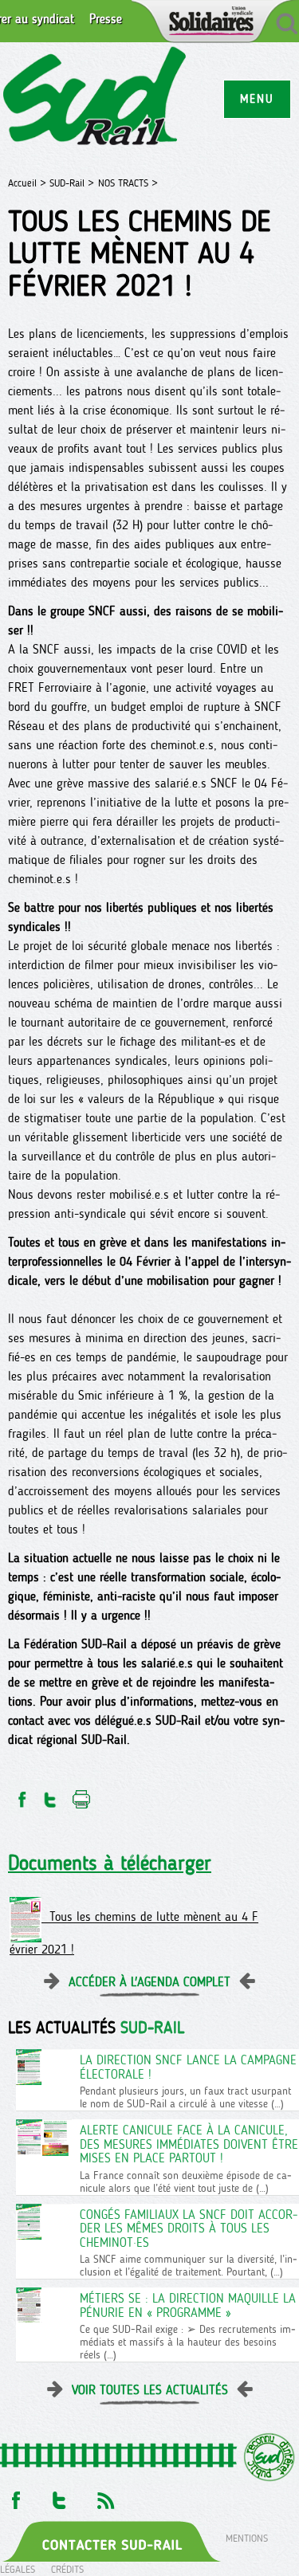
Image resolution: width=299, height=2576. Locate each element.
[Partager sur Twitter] (50, 1795)
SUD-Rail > (72, 183)
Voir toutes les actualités (150, 2390)
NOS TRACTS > (128, 183)
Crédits (67, 2569)
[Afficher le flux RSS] (105, 2496)
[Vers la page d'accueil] (95, 98)
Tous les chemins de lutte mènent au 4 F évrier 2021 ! (134, 1934)
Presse (106, 19)
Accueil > (29, 183)
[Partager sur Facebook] (21, 1795)
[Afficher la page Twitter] (59, 2496)
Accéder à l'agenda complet (149, 1982)
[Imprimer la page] (82, 1795)
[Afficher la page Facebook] (14, 2496)
